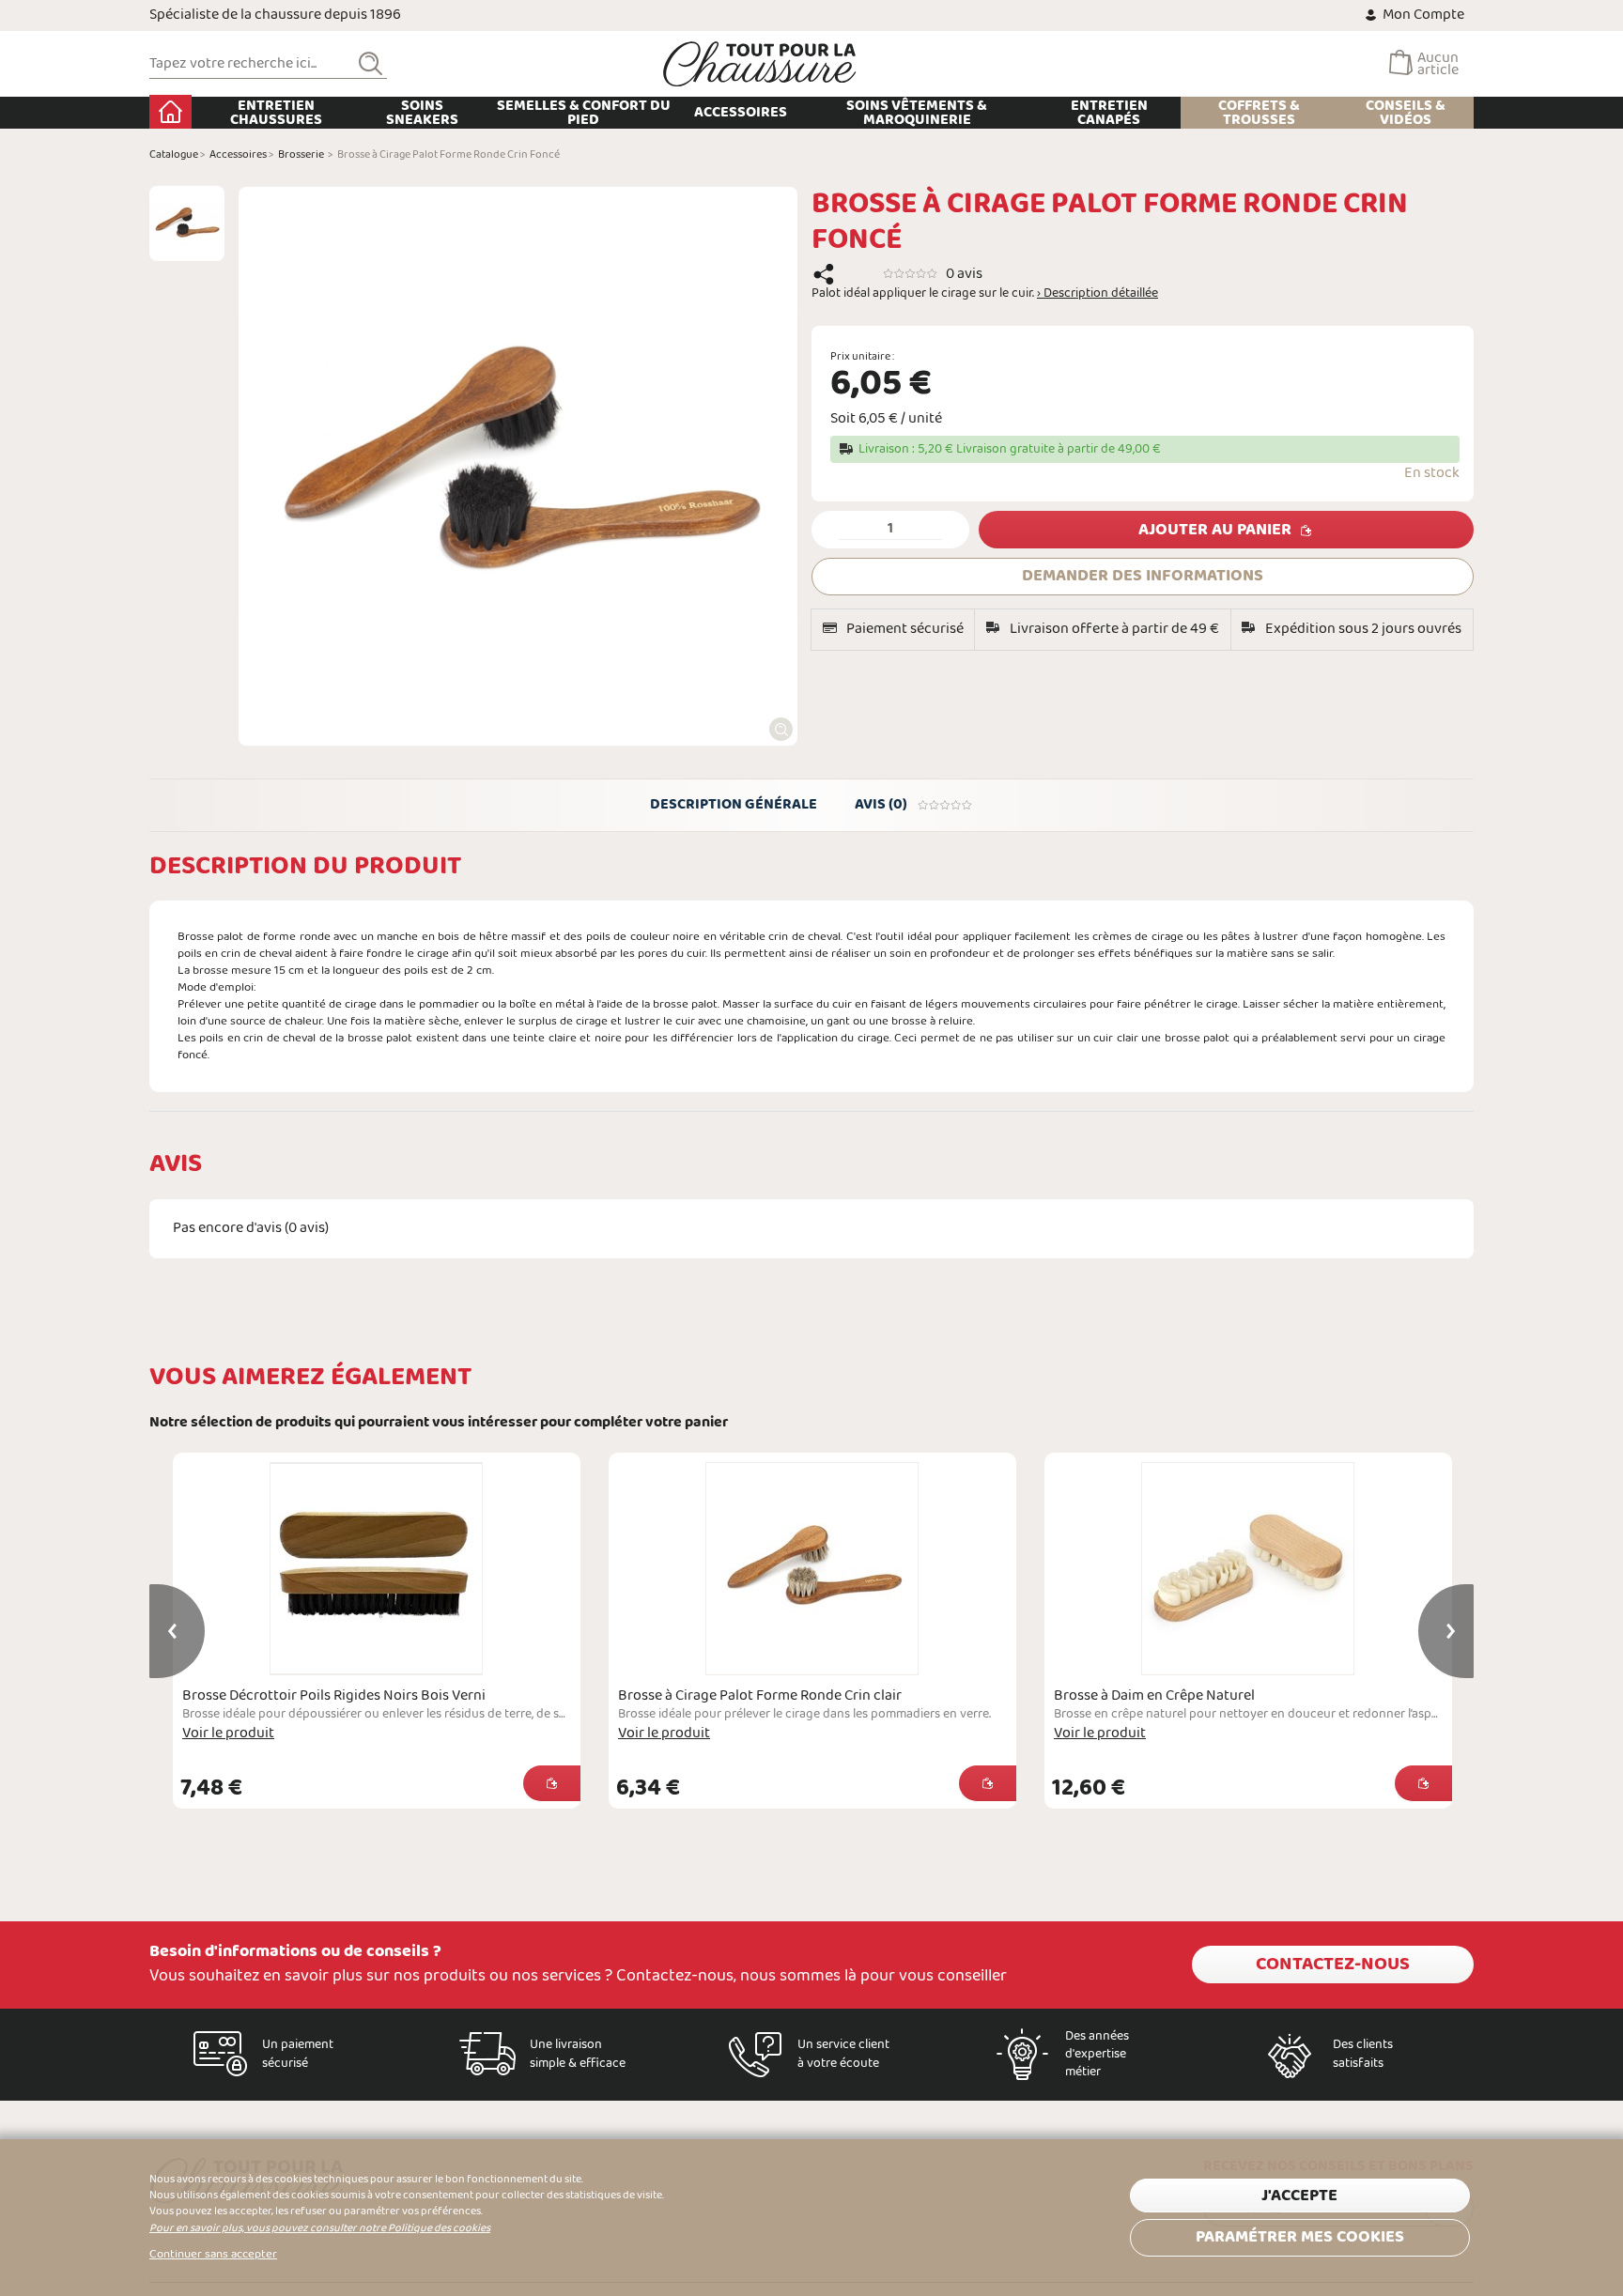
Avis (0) (881, 804)
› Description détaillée (1097, 294)
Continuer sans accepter (213, 2255)
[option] (187, 223)
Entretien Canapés (1109, 113)
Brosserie (301, 155)
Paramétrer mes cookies (1300, 2237)
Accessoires (741, 112)
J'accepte (1299, 2196)
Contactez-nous (1333, 1965)
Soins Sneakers (422, 113)
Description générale (734, 804)
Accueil (170, 112)
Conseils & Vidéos (1406, 113)
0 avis (964, 274)
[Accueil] (760, 64)
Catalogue (174, 155)
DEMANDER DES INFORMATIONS (1143, 576)
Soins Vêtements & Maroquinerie (917, 113)
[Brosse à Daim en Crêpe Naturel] (1248, 1569)
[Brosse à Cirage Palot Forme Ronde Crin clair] (812, 1569)
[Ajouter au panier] (552, 1783)
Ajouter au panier (1215, 530)
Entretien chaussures (276, 113)
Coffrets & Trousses (1259, 113)
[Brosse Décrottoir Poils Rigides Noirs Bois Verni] (377, 1569)
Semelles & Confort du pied (584, 113)
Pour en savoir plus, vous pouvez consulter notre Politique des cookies (320, 2228)
